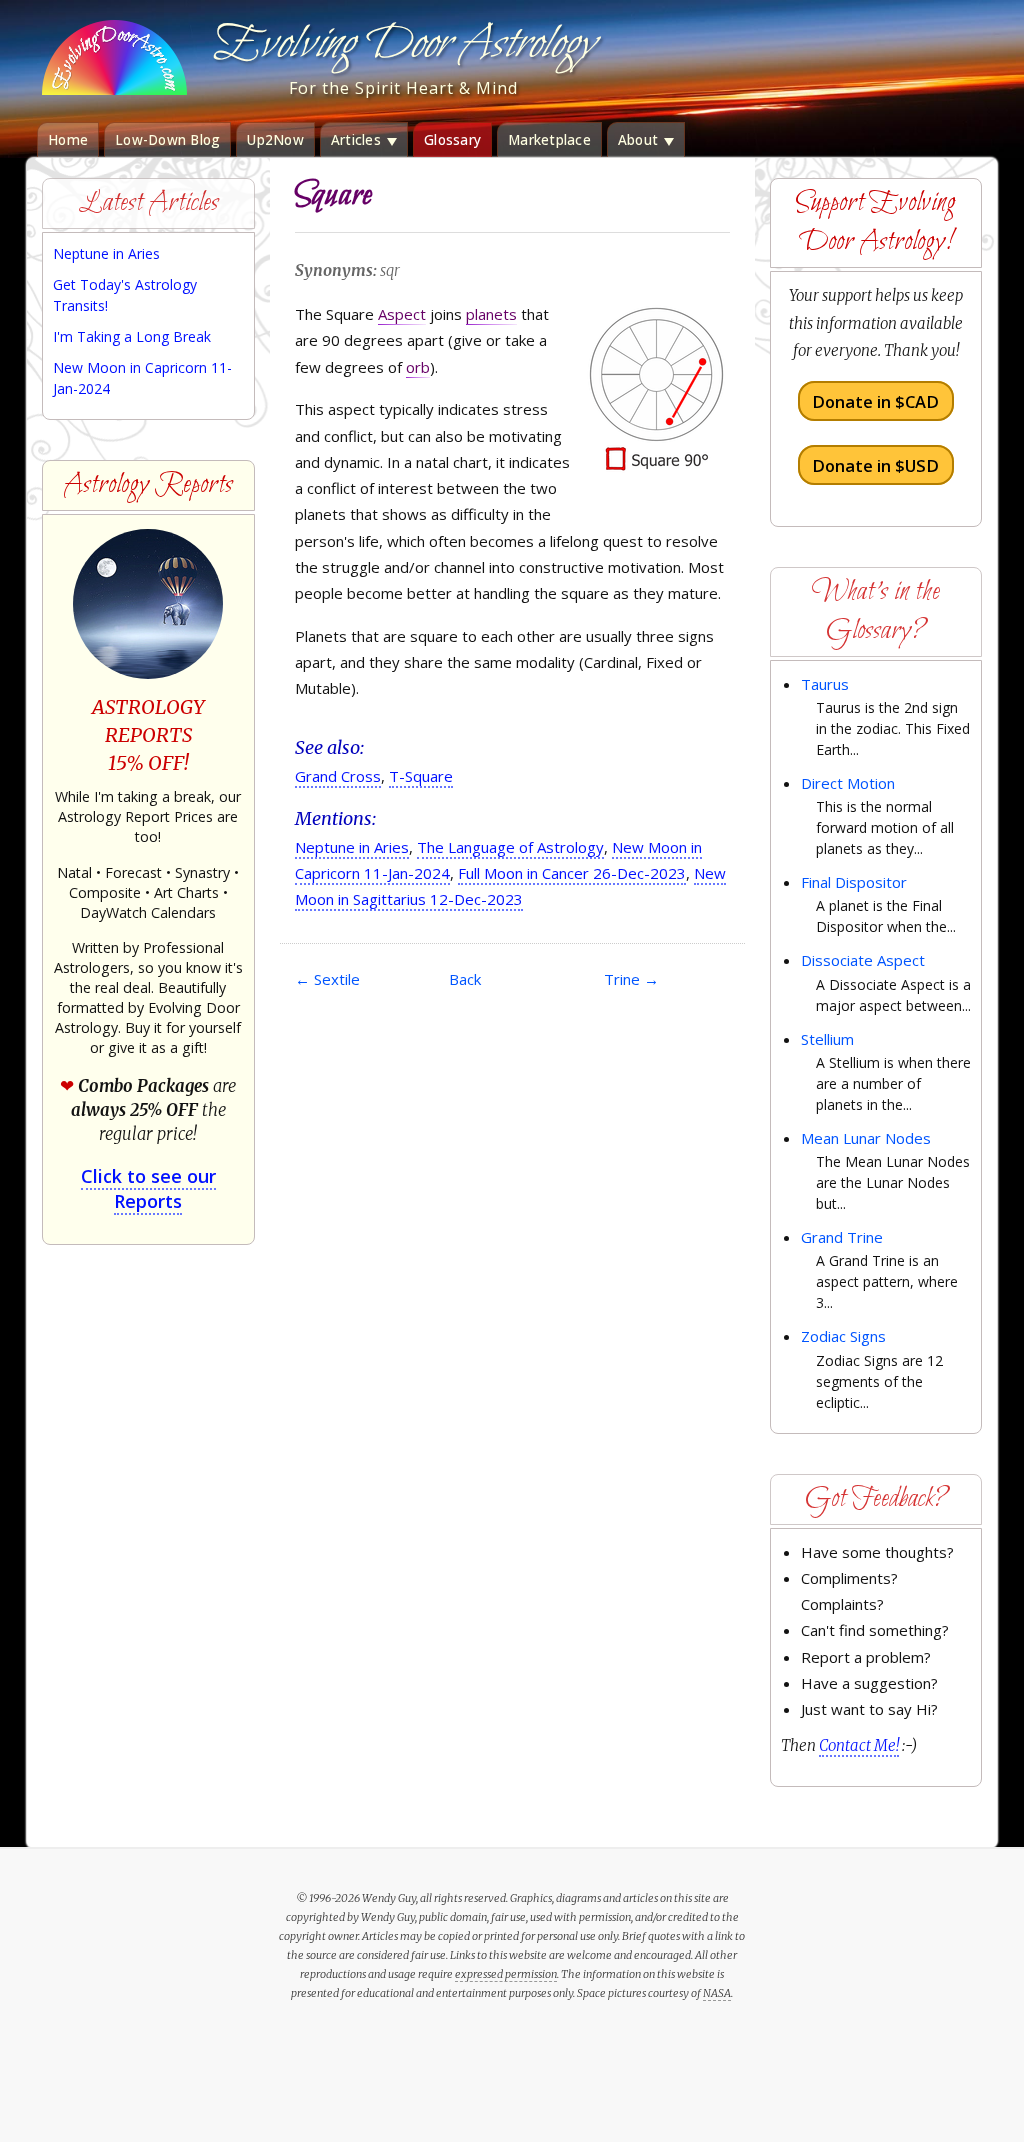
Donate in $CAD (875, 401)
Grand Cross (338, 776)
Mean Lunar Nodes (866, 1138)
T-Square (421, 776)
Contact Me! (859, 1745)
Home (68, 140)
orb (418, 367)
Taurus (825, 684)
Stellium (827, 1039)
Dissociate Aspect (863, 960)
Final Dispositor (854, 882)
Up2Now (275, 140)
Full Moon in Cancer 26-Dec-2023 (572, 873)
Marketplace (549, 140)
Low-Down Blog (167, 140)
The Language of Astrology (510, 847)
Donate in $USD (875, 464)
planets (491, 314)
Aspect (402, 314)
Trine (631, 979)
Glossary (452, 140)
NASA (717, 1993)
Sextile (327, 979)
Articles (358, 140)
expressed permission (506, 1974)
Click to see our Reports (148, 1188)
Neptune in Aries (352, 847)
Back (465, 979)
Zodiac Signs (843, 1336)
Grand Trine (842, 1237)
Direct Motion (848, 783)
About (640, 140)
